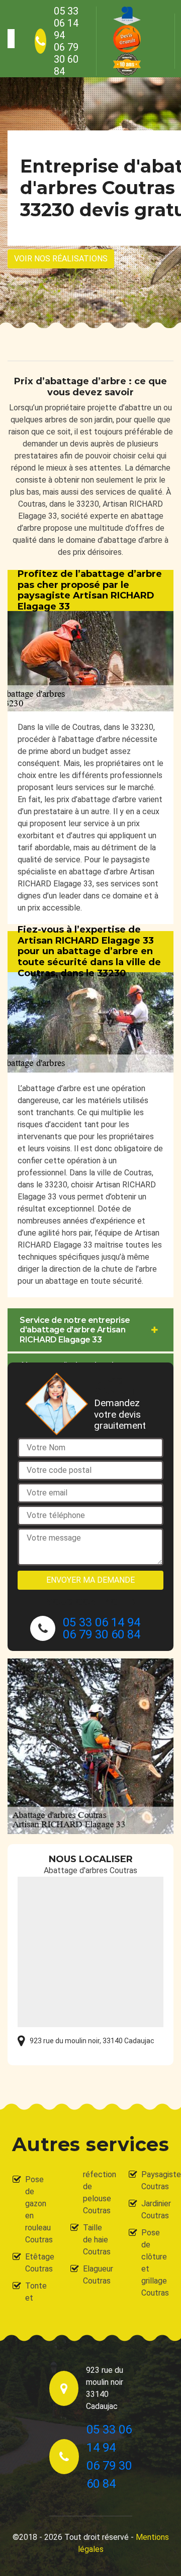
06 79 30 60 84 (66, 59)
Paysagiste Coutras (155, 2180)
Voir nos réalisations (61, 259)
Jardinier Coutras (155, 2210)
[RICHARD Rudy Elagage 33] (11, 39)
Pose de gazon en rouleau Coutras (39, 2210)
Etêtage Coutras (39, 2263)
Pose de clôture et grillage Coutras (155, 2263)
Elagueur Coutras (97, 2275)
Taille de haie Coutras (97, 2240)
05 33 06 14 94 (66, 23)
